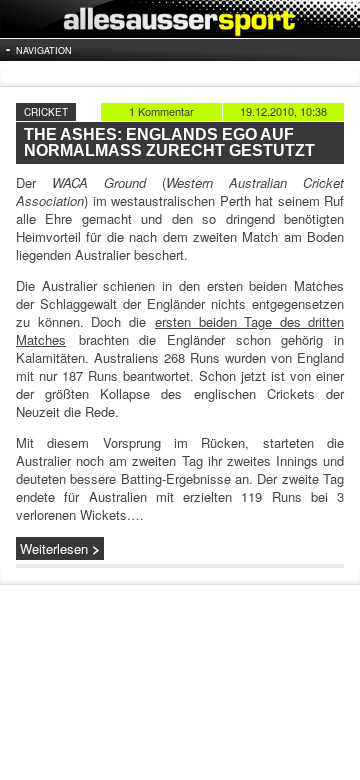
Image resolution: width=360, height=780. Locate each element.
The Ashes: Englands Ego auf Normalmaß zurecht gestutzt (169, 142)
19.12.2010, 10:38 (283, 111)
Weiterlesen (54, 548)
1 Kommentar (161, 111)
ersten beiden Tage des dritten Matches (180, 330)
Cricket (46, 112)
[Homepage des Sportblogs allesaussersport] (180, 19)
